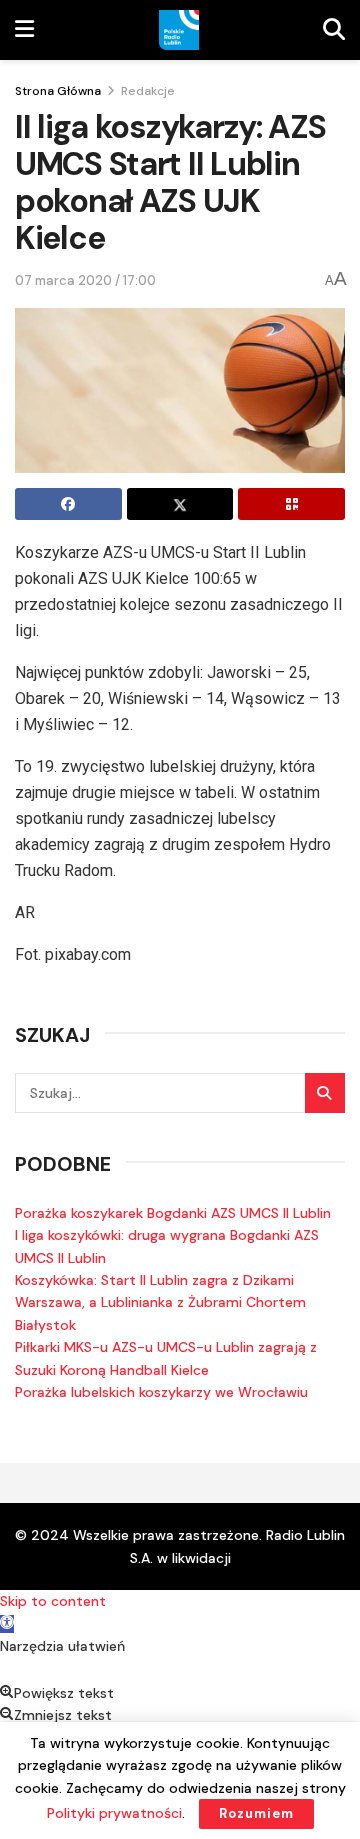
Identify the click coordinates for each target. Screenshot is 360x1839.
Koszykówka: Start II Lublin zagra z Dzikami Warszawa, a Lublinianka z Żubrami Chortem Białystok (160, 1302)
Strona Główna (58, 91)
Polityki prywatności (114, 1813)
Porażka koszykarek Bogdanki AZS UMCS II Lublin (173, 1213)
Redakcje (148, 91)
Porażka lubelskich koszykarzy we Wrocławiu (161, 1392)
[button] (7, 1624)
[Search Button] (325, 1093)
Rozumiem (256, 1813)
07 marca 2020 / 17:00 (85, 280)
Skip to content (53, 1601)
